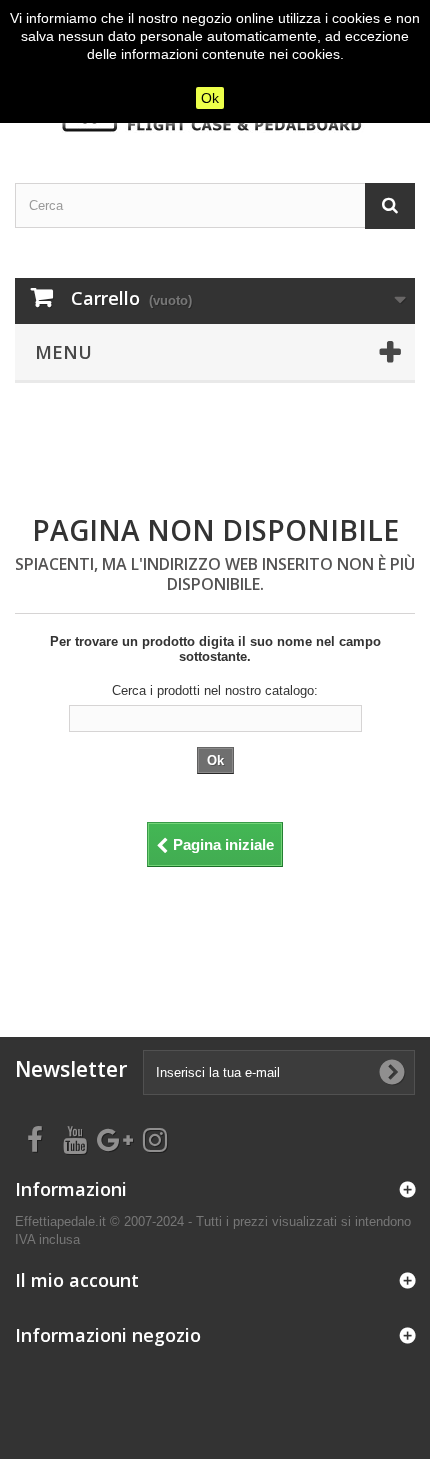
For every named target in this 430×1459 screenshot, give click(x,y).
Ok (210, 98)
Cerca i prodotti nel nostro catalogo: (215, 690)
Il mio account (77, 1280)
